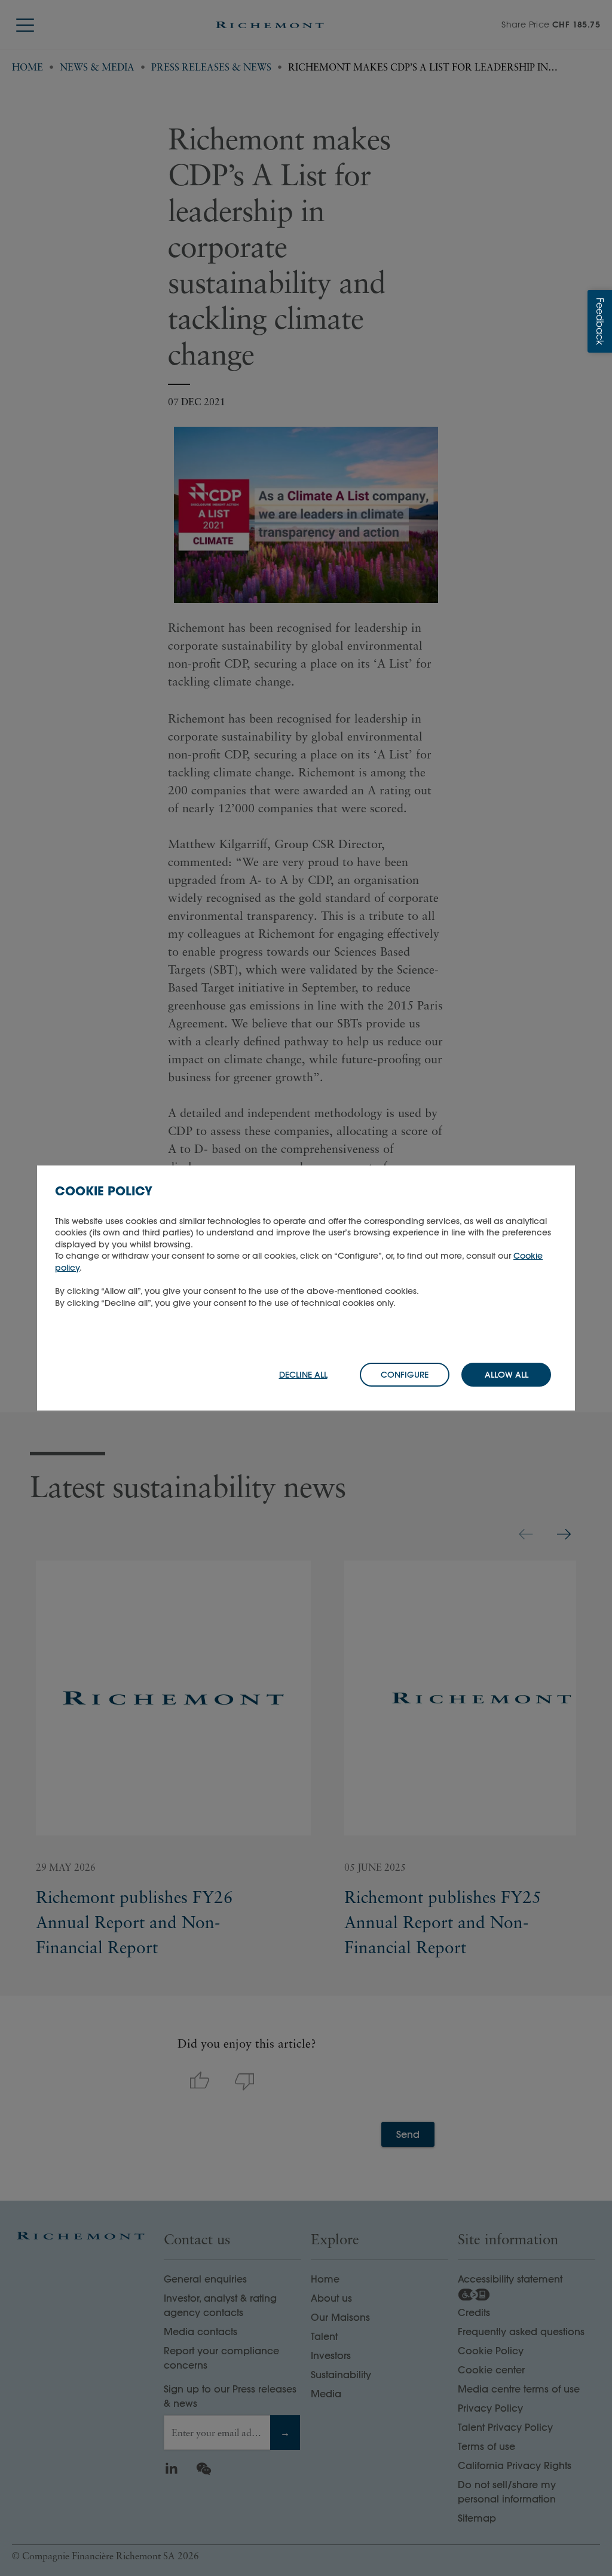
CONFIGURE (405, 1375)
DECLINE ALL (303, 1375)
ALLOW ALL (507, 1375)
